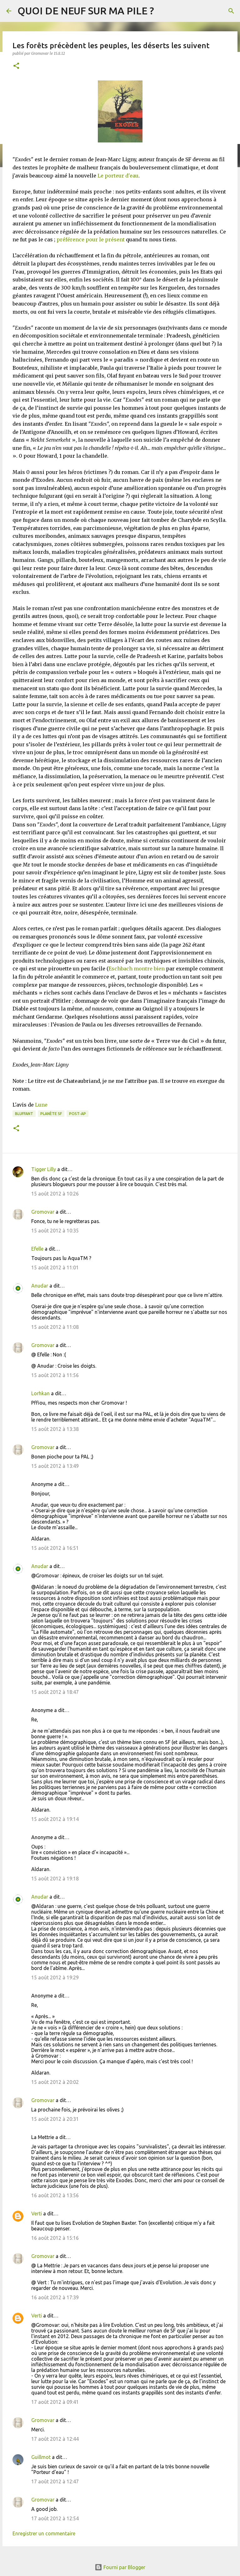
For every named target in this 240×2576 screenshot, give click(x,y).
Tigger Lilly (44, 1169)
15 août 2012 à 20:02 (55, 2082)
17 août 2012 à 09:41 (55, 2402)
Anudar (40, 1286)
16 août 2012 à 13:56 (55, 2195)
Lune (41, 1105)
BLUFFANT (24, 1114)
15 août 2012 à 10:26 (55, 1194)
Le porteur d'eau (118, 176)
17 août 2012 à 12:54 (55, 2518)
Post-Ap (77, 1114)
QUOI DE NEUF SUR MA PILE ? (86, 11)
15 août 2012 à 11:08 (55, 1327)
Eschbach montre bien (137, 969)
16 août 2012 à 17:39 (55, 2297)
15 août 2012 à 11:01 (55, 1267)
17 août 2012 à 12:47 (55, 2481)
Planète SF (51, 1114)
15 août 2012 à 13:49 (55, 1466)
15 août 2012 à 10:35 (55, 1231)
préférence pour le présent (91, 239)
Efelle (37, 1249)
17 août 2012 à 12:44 (55, 2439)
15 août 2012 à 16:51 (55, 1548)
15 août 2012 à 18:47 (55, 1692)
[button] (16, 66)
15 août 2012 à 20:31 (55, 2119)
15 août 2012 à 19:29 (55, 1977)
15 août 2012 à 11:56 (55, 1375)
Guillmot (41, 2457)
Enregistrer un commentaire (44, 2533)
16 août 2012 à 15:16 (55, 2238)
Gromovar (43, 1212)
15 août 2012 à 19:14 (55, 1819)
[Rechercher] (231, 11)
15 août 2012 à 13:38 (55, 1429)
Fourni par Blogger (124, 2567)
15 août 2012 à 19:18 (55, 1879)
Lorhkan (40, 1393)
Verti (37, 2214)
